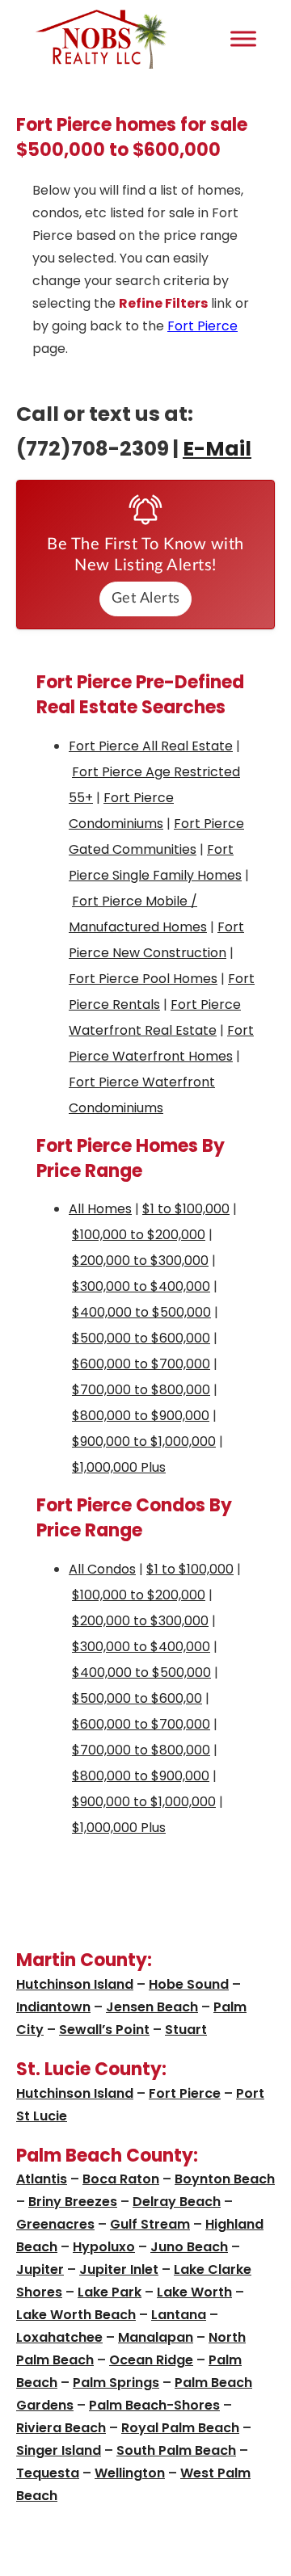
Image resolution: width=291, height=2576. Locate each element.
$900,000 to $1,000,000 (144, 1441)
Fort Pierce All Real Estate (151, 746)
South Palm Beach (176, 2450)
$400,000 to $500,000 (141, 1312)
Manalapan (156, 2337)
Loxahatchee (59, 2337)
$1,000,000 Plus (119, 1467)
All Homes (100, 1209)
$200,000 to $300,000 (140, 1261)
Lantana (179, 2315)
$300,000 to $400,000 (141, 1286)
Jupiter (40, 2269)
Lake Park (110, 2292)
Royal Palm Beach (180, 2428)
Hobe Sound (189, 1984)
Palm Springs (116, 2383)
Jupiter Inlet (119, 2269)
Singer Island (59, 2450)
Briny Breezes (73, 2202)
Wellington (130, 2473)
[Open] (243, 38)
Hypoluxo (104, 2247)
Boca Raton (121, 2179)
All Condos (102, 1569)
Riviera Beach (61, 2428)
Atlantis (42, 2179)
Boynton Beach (225, 2179)
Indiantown (53, 2007)
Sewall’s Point (104, 2030)
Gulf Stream (150, 2224)
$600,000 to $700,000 (141, 1364)
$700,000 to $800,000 (141, 1390)
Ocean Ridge (151, 2360)
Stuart (186, 2030)
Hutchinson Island (75, 1984)
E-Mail (217, 449)
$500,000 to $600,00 (137, 1698)
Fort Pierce (202, 326)
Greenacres (55, 2224)
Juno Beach (189, 2247)
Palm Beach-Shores (154, 2405)
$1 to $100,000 (186, 1209)
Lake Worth (194, 2292)
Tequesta (48, 2473)
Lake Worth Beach (76, 2315)
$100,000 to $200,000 (139, 1235)
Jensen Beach (152, 2007)
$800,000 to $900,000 (141, 1416)
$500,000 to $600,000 (141, 1338)
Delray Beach (177, 2202)
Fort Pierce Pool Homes (143, 979)
